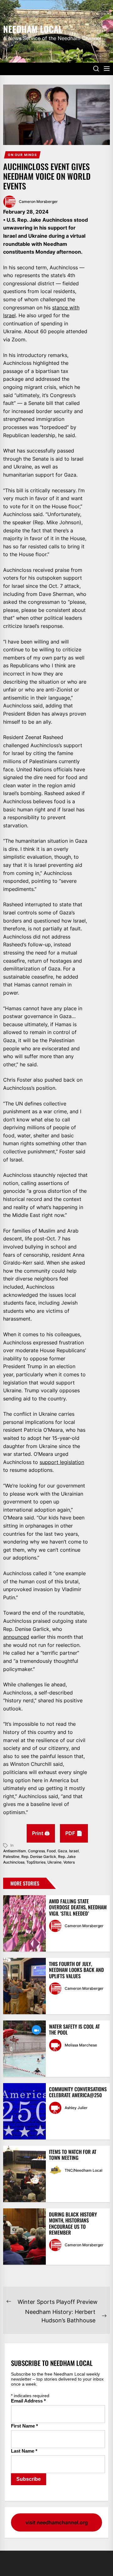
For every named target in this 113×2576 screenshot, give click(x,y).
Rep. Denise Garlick (39, 1857)
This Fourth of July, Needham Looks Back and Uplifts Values (76, 1970)
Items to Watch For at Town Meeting (73, 2155)
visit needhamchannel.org (57, 2522)
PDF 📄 (74, 1833)
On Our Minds (22, 155)
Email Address (28, 2401)
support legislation (62, 1462)
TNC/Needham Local (83, 2170)
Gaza (62, 1851)
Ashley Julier (76, 2108)
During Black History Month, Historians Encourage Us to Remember (73, 2223)
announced (16, 1637)
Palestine (11, 1857)
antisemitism (15, 1851)
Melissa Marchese (81, 2045)
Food (51, 1851)
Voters (69, 1862)
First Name (24, 2426)
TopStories (36, 1862)
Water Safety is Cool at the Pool (74, 2029)
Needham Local (33, 28)
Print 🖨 (41, 1833)
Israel (74, 1851)
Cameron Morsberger (38, 202)
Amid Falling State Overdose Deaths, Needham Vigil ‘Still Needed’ (78, 1907)
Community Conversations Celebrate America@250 (78, 2092)
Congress (36, 1851)
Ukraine (54, 1862)
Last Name (24, 2451)
